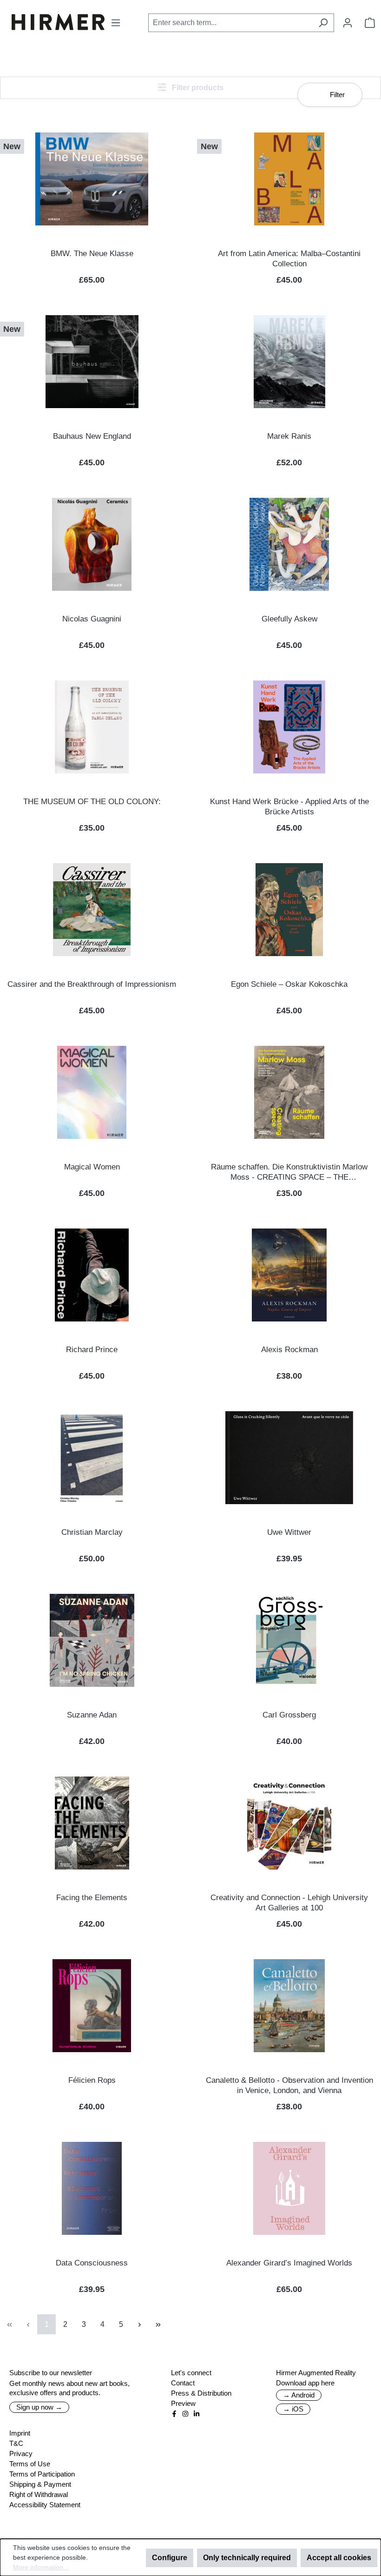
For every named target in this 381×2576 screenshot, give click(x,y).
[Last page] (158, 2324)
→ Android (299, 2395)
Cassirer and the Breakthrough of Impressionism (92, 984)
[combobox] (230, 23)
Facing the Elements (92, 1898)
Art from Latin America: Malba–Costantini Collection (289, 259)
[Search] (323, 23)
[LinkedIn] (197, 2414)
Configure (170, 2558)
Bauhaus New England (92, 436)
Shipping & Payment (40, 2484)
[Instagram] (185, 2414)
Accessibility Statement (45, 2505)
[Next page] (139, 2324)
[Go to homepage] (58, 22)
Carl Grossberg (289, 1715)
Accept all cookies (339, 2558)
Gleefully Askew (289, 619)
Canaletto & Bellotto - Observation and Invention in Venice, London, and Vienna (289, 2085)
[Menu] (116, 23)
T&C (16, 2443)
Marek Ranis (289, 436)
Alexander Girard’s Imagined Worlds (289, 2263)
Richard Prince (92, 1350)
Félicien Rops (92, 2080)
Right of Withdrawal (39, 2494)
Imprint (20, 2433)
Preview (183, 2403)
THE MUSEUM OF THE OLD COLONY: (92, 802)
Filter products (197, 88)
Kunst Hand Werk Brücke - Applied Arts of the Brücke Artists (289, 807)
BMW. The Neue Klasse (92, 254)
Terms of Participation (42, 2474)
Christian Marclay (92, 1532)
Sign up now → (39, 2407)
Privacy (21, 2454)
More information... (41, 2567)
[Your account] (348, 23)
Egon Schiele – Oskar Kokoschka (289, 984)
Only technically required (247, 2558)
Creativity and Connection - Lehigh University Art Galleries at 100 (289, 1903)
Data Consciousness (92, 2263)
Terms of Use (30, 2464)
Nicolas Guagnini (92, 619)
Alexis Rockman (289, 1350)
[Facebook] (174, 2414)
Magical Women (92, 1167)
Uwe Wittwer (289, 1532)
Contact (183, 2383)
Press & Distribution (201, 2393)
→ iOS (293, 2409)
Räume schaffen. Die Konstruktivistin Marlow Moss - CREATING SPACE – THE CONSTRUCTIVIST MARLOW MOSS (289, 1172)
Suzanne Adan (92, 1715)
